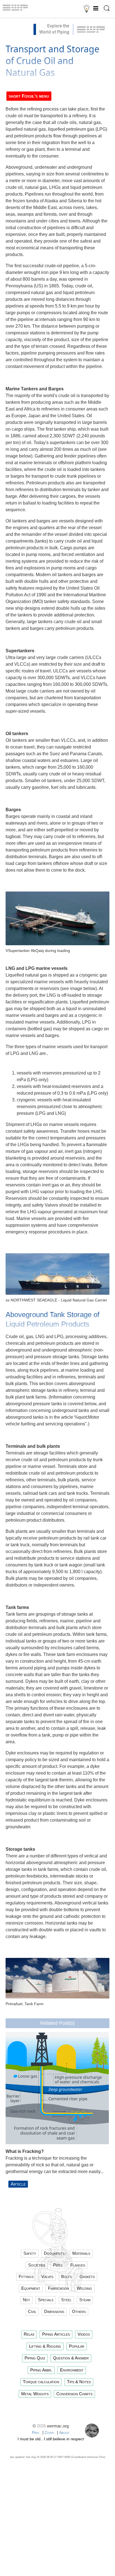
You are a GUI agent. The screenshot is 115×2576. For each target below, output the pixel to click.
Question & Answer (71, 2358)
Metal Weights (35, 2394)
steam (85, 2300)
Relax (29, 2334)
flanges (78, 2265)
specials (46, 2300)
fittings (26, 2276)
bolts (66, 2276)
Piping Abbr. (41, 2370)
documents (54, 2253)
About (64, 2432)
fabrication (58, 2288)
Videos (84, 2334)
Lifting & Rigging (45, 2346)
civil (32, 2311)
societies (37, 2265)
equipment (31, 2288)
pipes (58, 2265)
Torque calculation (41, 2382)
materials (81, 2253)
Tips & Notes (79, 2382)
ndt (27, 2300)
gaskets (87, 2276)
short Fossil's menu (29, 96)
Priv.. (37, 2432)
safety (30, 2253)
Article (18, 2184)
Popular (77, 2346)
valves (47, 2276)
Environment (72, 2370)
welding (84, 2288)
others (79, 2311)
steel (66, 2300)
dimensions (54, 2311)
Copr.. (50, 2432)
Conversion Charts (74, 2394)
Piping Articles (56, 2334)
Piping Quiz (35, 2358)
